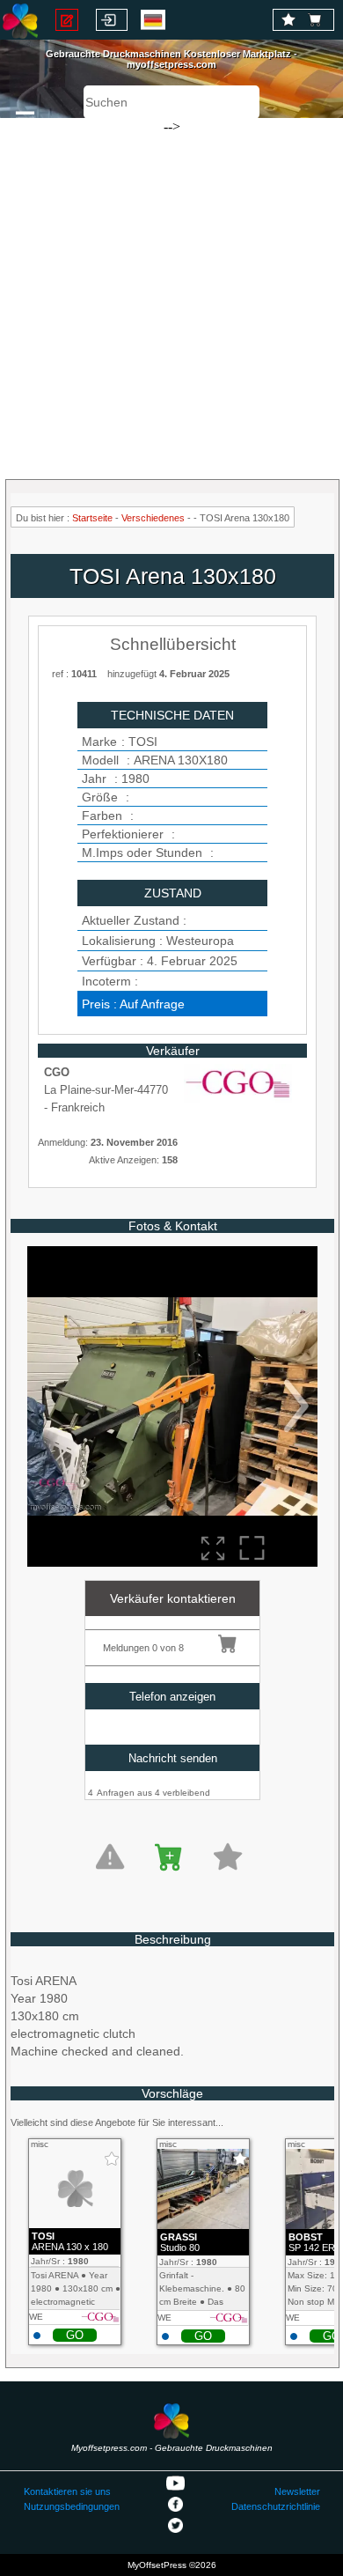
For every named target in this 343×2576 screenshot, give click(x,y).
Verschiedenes (153, 518)
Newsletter (297, 2491)
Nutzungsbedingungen (72, 2506)
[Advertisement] (171, 291)
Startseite (92, 518)
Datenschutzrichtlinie (276, 2506)
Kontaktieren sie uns (67, 2491)
